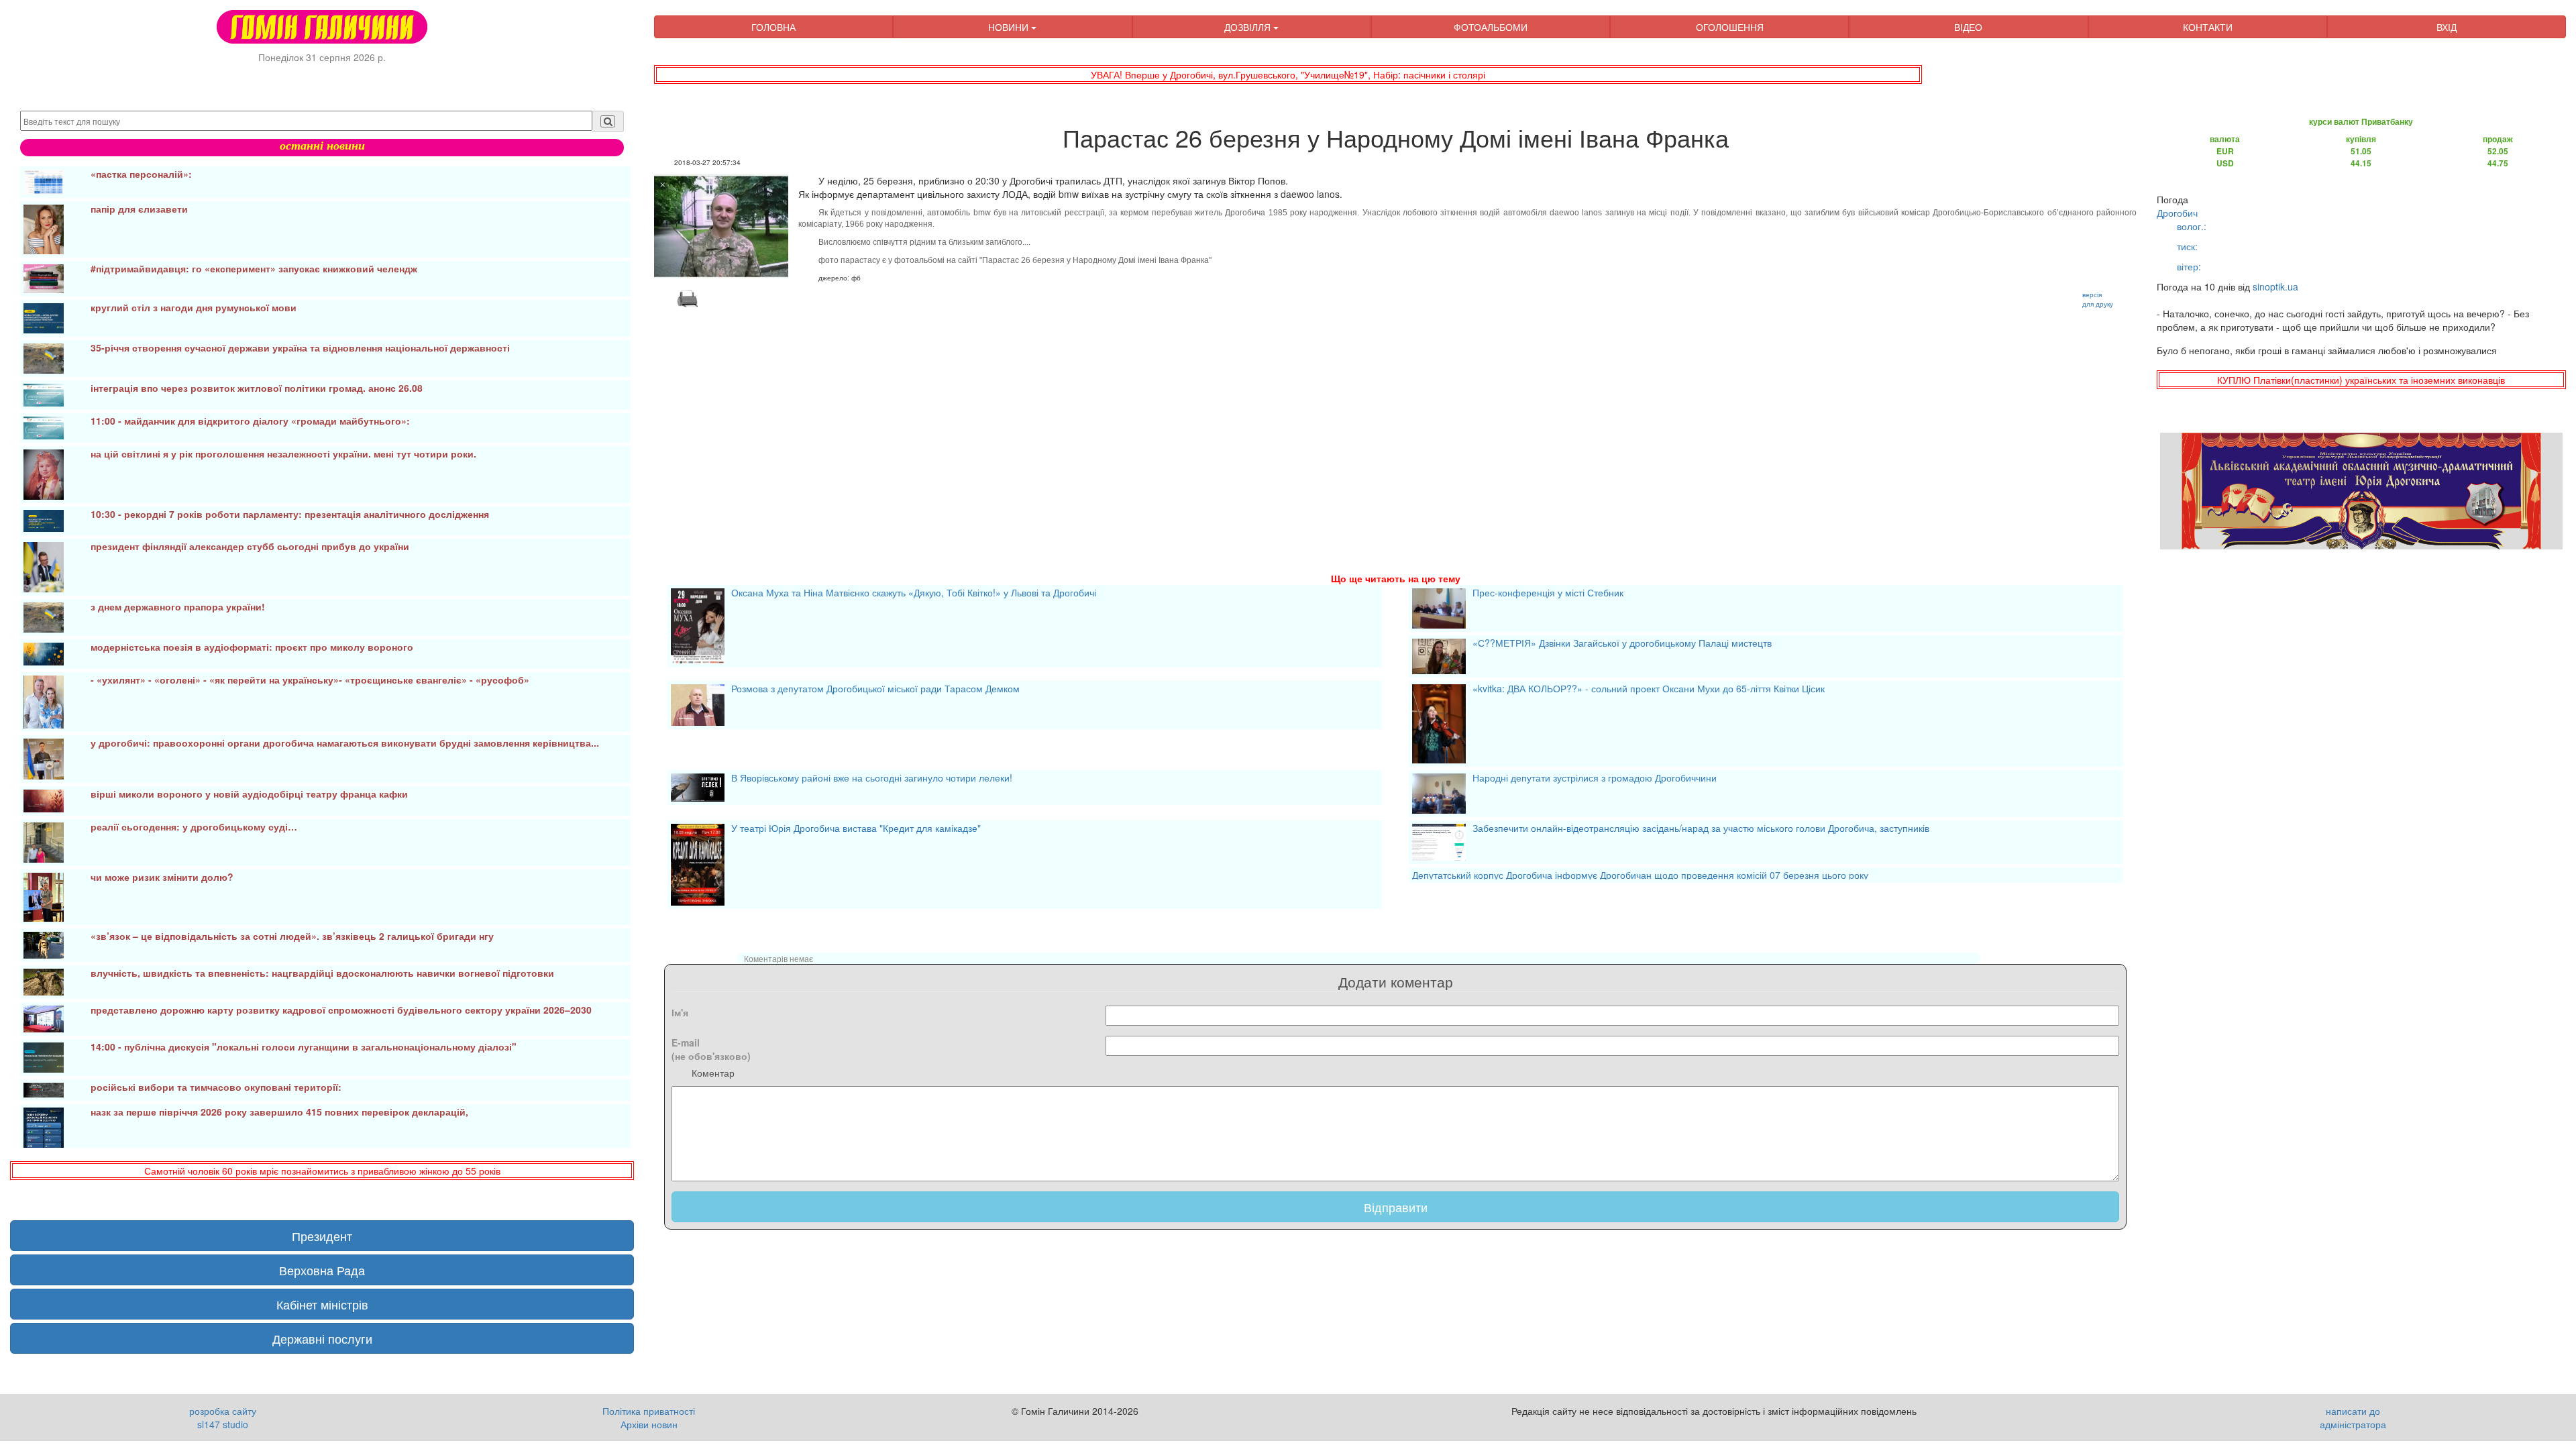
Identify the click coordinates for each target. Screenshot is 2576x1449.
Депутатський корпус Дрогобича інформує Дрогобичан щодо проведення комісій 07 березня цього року (1640, 875)
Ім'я (680, 1012)
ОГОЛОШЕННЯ (1730, 27)
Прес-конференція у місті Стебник (1548, 594)
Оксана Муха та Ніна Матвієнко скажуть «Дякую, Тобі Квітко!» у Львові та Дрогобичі (914, 594)
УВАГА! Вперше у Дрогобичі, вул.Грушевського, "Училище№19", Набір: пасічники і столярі (1288, 74)
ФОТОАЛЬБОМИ (1491, 27)
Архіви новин (649, 1424)
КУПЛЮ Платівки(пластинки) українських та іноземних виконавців (2361, 380)
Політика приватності (649, 1411)
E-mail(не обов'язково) (711, 1049)
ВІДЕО (1968, 27)
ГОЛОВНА (773, 27)
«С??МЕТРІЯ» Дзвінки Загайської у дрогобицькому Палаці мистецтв (1622, 644)
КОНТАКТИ (2208, 27)
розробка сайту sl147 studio (223, 1417)
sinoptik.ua (2275, 286)
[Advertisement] (1057, 424)
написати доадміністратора (2353, 1417)
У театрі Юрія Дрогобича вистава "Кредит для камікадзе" (856, 829)
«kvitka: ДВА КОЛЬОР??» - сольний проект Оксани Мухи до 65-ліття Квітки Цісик (1649, 690)
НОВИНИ (1010, 27)
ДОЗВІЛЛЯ (1249, 27)
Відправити (1396, 1207)
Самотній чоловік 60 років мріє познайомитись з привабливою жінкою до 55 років (322, 1171)
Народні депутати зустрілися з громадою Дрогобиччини (1595, 779)
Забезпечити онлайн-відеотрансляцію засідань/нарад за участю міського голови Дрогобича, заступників (1701, 829)
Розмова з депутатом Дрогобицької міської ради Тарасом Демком (875, 690)
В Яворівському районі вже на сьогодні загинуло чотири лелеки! (872, 779)
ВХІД (2447, 27)
